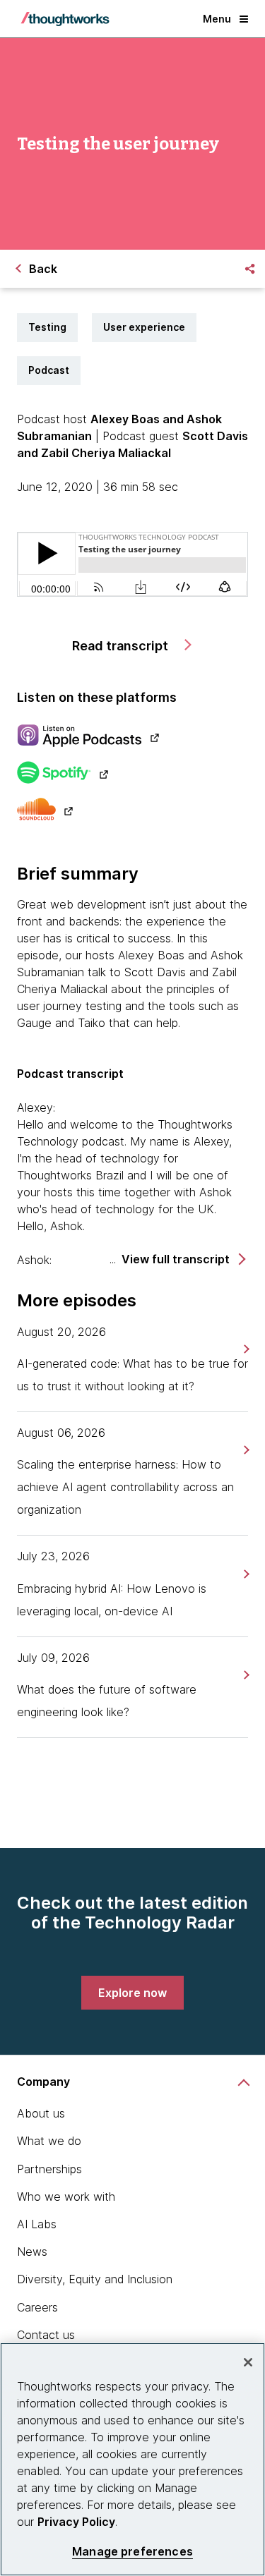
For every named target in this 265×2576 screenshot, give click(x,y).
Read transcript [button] (122, 646)
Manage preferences (132, 2552)
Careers (37, 2307)
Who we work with (66, 2197)
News (32, 2252)
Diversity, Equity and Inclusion (95, 2279)
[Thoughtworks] (65, 19)
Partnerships (49, 2169)
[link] (245, 1349)
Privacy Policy (76, 2522)
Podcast (49, 370)
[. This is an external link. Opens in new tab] (132, 737)
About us (41, 2113)
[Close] (248, 2362)
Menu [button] (217, 19)
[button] (183, 1259)
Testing (47, 327)
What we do (49, 2141)
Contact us (46, 2335)
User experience (144, 327)
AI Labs (37, 2224)
